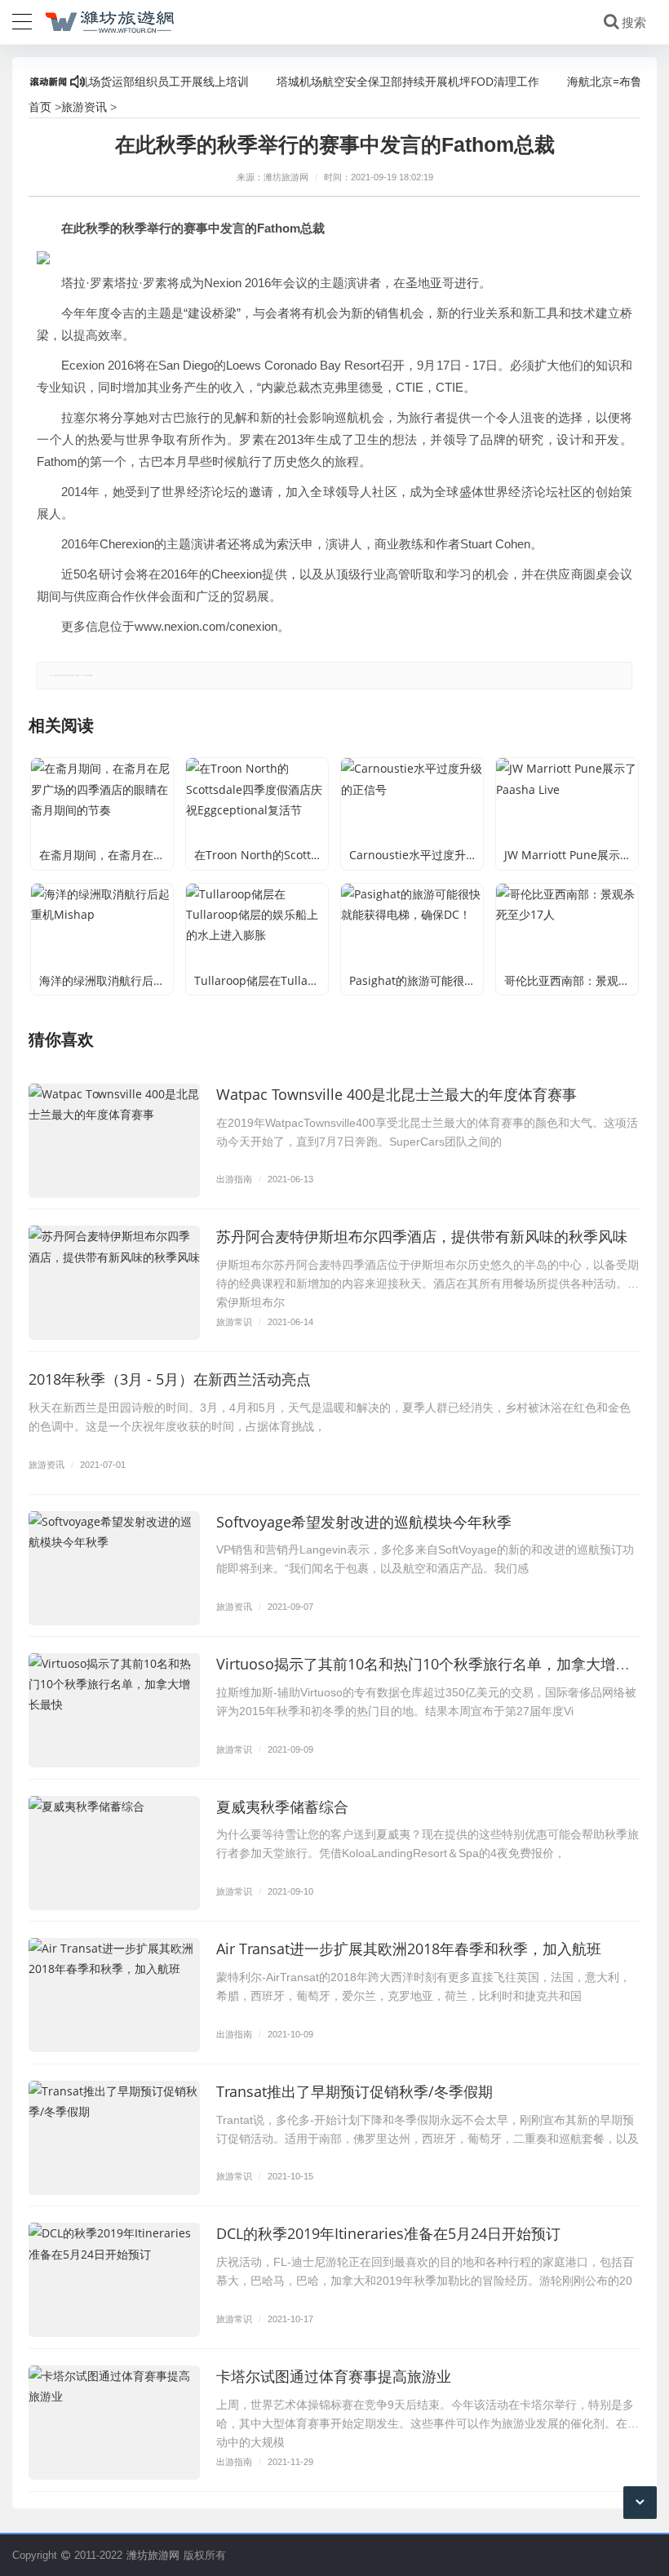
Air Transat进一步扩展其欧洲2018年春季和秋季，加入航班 (409, 1949)
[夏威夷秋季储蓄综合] (114, 1853)
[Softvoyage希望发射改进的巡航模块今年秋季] (114, 1568)
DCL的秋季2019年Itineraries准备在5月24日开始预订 (388, 2233)
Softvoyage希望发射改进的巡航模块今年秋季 (364, 1522)
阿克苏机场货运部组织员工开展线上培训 (117, 81)
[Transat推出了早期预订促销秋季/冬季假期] (114, 2138)
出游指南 (234, 1179)
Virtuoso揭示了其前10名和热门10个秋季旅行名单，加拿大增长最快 (438, 1664)
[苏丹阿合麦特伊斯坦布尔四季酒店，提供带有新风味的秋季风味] (114, 1283)
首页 (40, 106)
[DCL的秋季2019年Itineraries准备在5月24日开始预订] (114, 2280)
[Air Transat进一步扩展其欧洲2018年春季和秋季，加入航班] (114, 1995)
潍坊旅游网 (153, 2555)
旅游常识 (234, 1321)
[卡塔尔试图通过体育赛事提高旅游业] (114, 2423)
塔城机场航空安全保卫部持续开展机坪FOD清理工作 (379, 81)
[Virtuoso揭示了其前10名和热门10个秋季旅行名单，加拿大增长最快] (114, 1710)
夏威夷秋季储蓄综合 (282, 1807)
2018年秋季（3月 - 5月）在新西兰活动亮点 (170, 1379)
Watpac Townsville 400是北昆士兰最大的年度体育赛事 (397, 1094)
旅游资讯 (84, 106)
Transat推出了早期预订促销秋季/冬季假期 (354, 2091)
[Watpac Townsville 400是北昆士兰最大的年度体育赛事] (114, 1141)
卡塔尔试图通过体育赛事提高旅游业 (334, 2376)
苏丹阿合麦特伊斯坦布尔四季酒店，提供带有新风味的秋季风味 (422, 1236)
